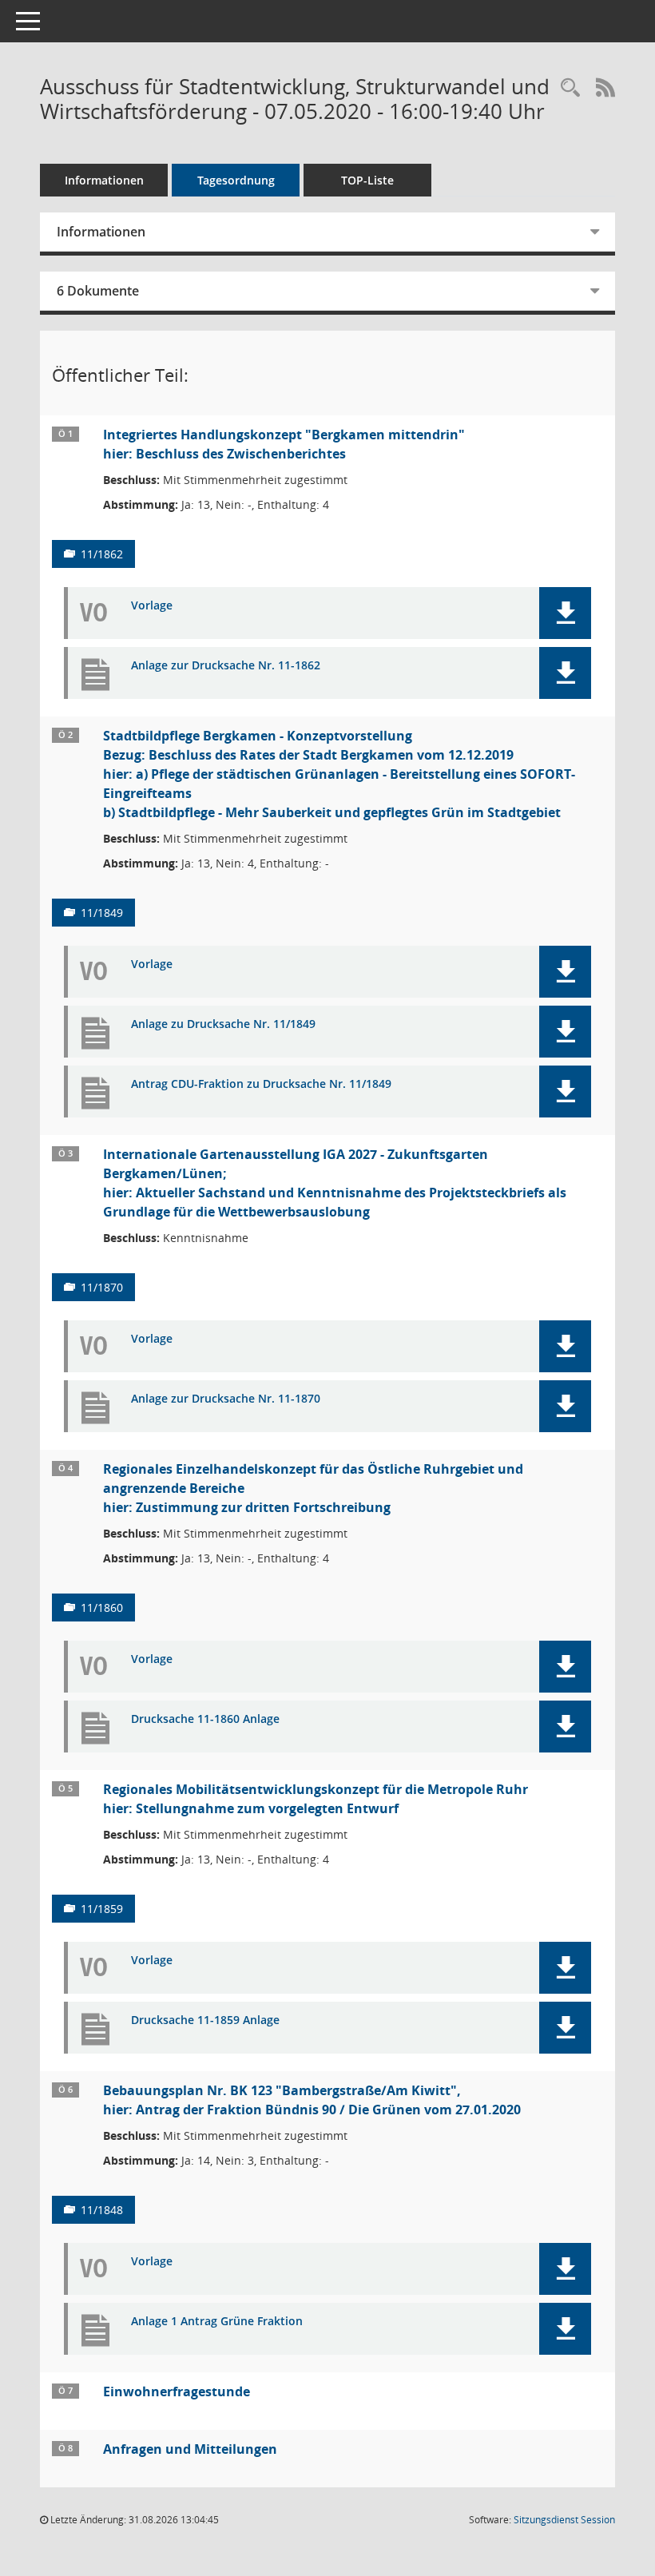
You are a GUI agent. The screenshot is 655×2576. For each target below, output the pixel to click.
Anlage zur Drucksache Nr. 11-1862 (226, 666)
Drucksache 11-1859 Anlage (205, 2020)
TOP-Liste (367, 180)
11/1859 (102, 1909)
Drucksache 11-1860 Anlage (205, 1719)
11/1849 (102, 913)
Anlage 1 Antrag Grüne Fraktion (217, 2322)
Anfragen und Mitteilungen (190, 2449)
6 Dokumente (98, 291)
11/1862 (102, 554)
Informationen (104, 180)
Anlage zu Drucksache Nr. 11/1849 (223, 1024)
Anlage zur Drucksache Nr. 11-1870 (226, 1399)
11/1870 (102, 1287)
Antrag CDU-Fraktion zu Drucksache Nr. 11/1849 (261, 1084)
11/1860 (102, 1608)
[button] (565, 613)
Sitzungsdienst (564, 2520)
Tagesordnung (236, 180)
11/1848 (102, 2210)
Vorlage (152, 606)
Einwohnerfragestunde (177, 2391)
